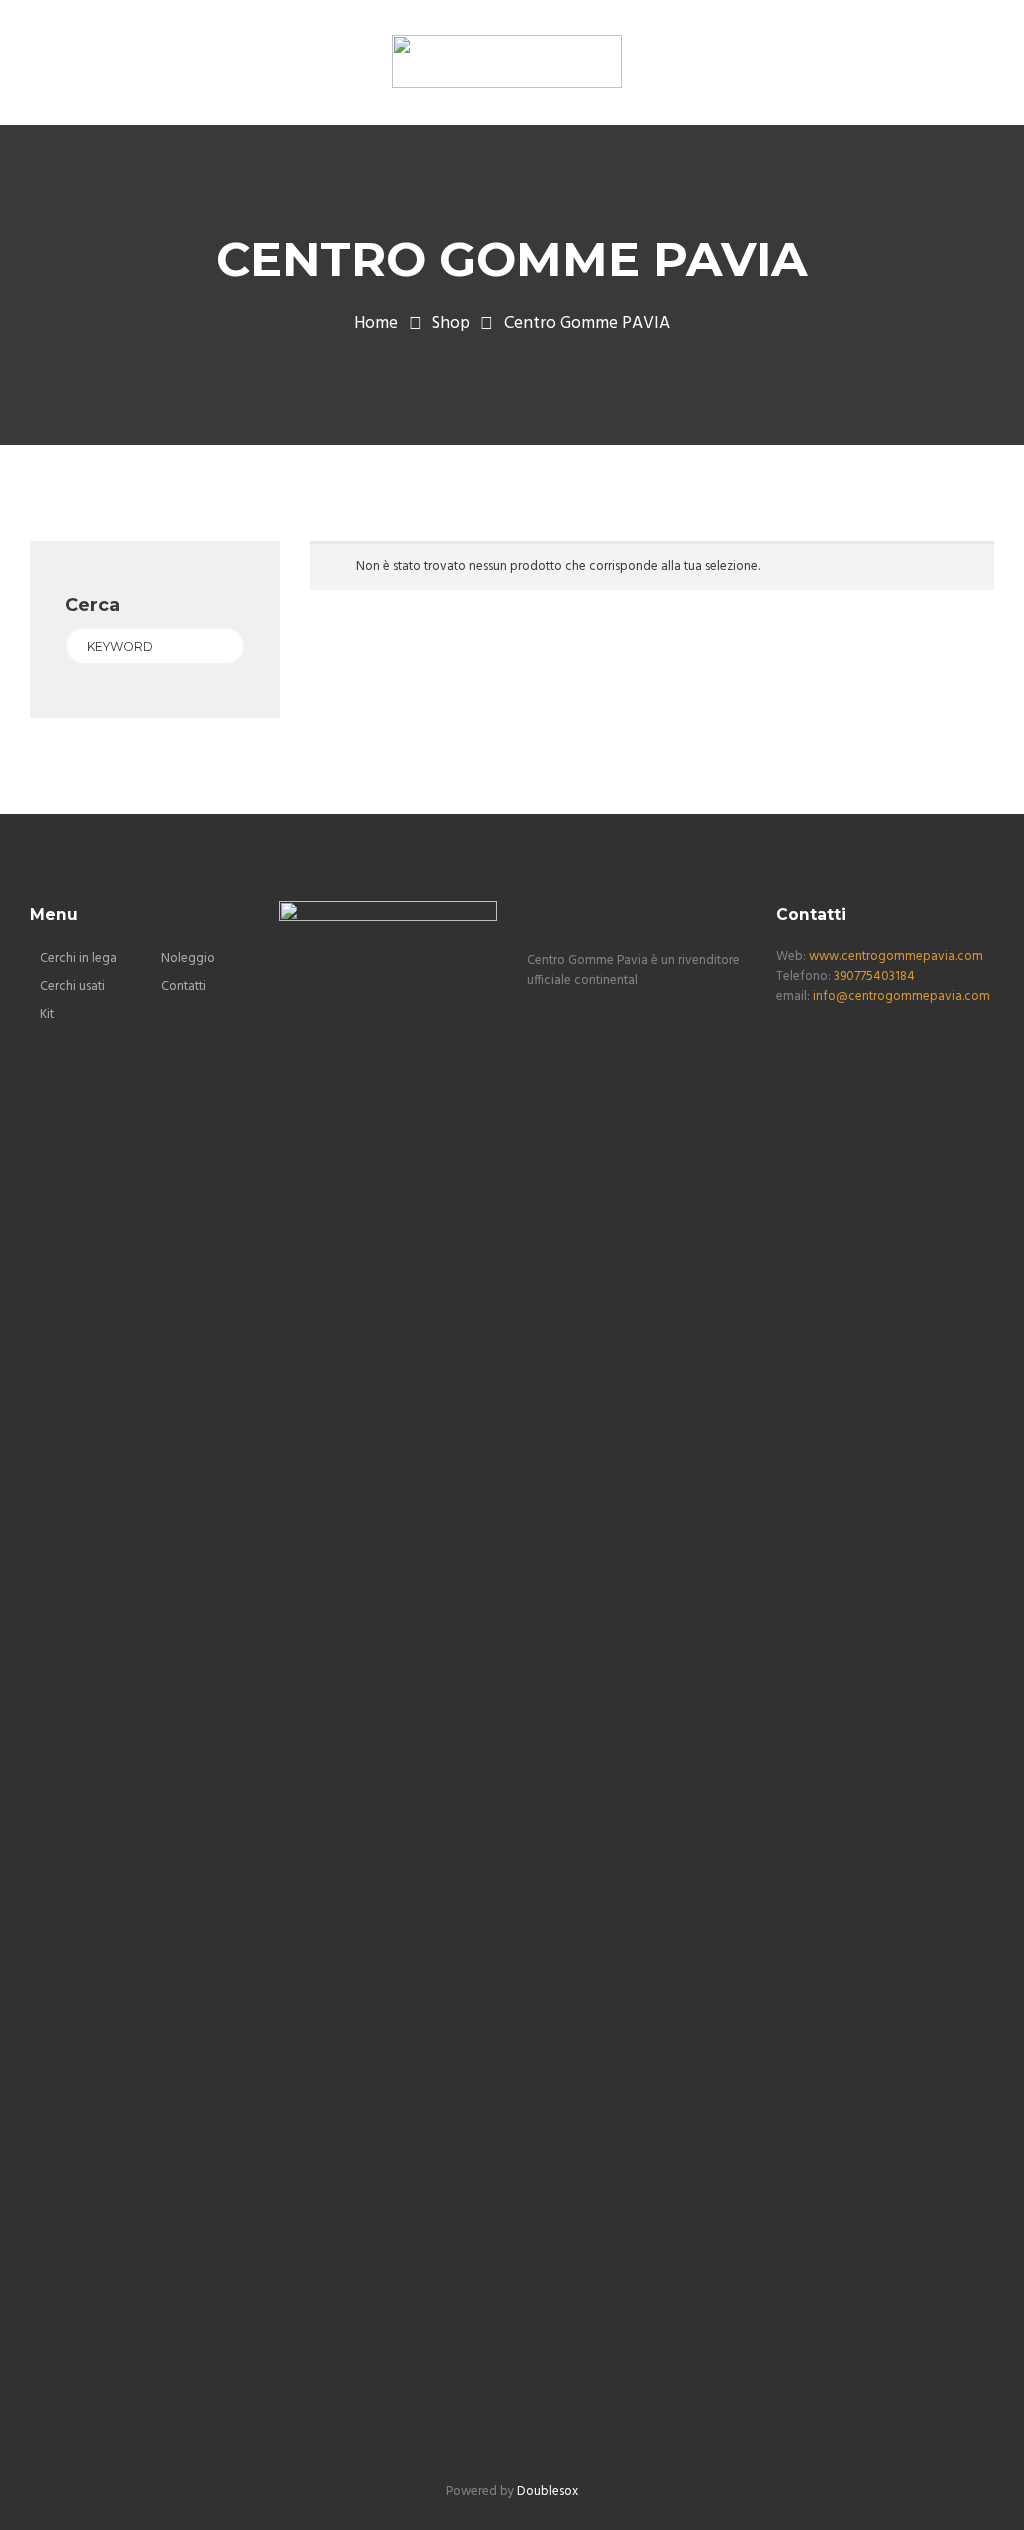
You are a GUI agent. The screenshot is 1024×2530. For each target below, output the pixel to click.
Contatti (183, 986)
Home (376, 324)
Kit (47, 1014)
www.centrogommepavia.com (896, 956)
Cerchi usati (72, 986)
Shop (451, 324)
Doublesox (547, 2491)
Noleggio (188, 958)
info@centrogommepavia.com (901, 996)
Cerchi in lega (78, 958)
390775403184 (874, 976)
